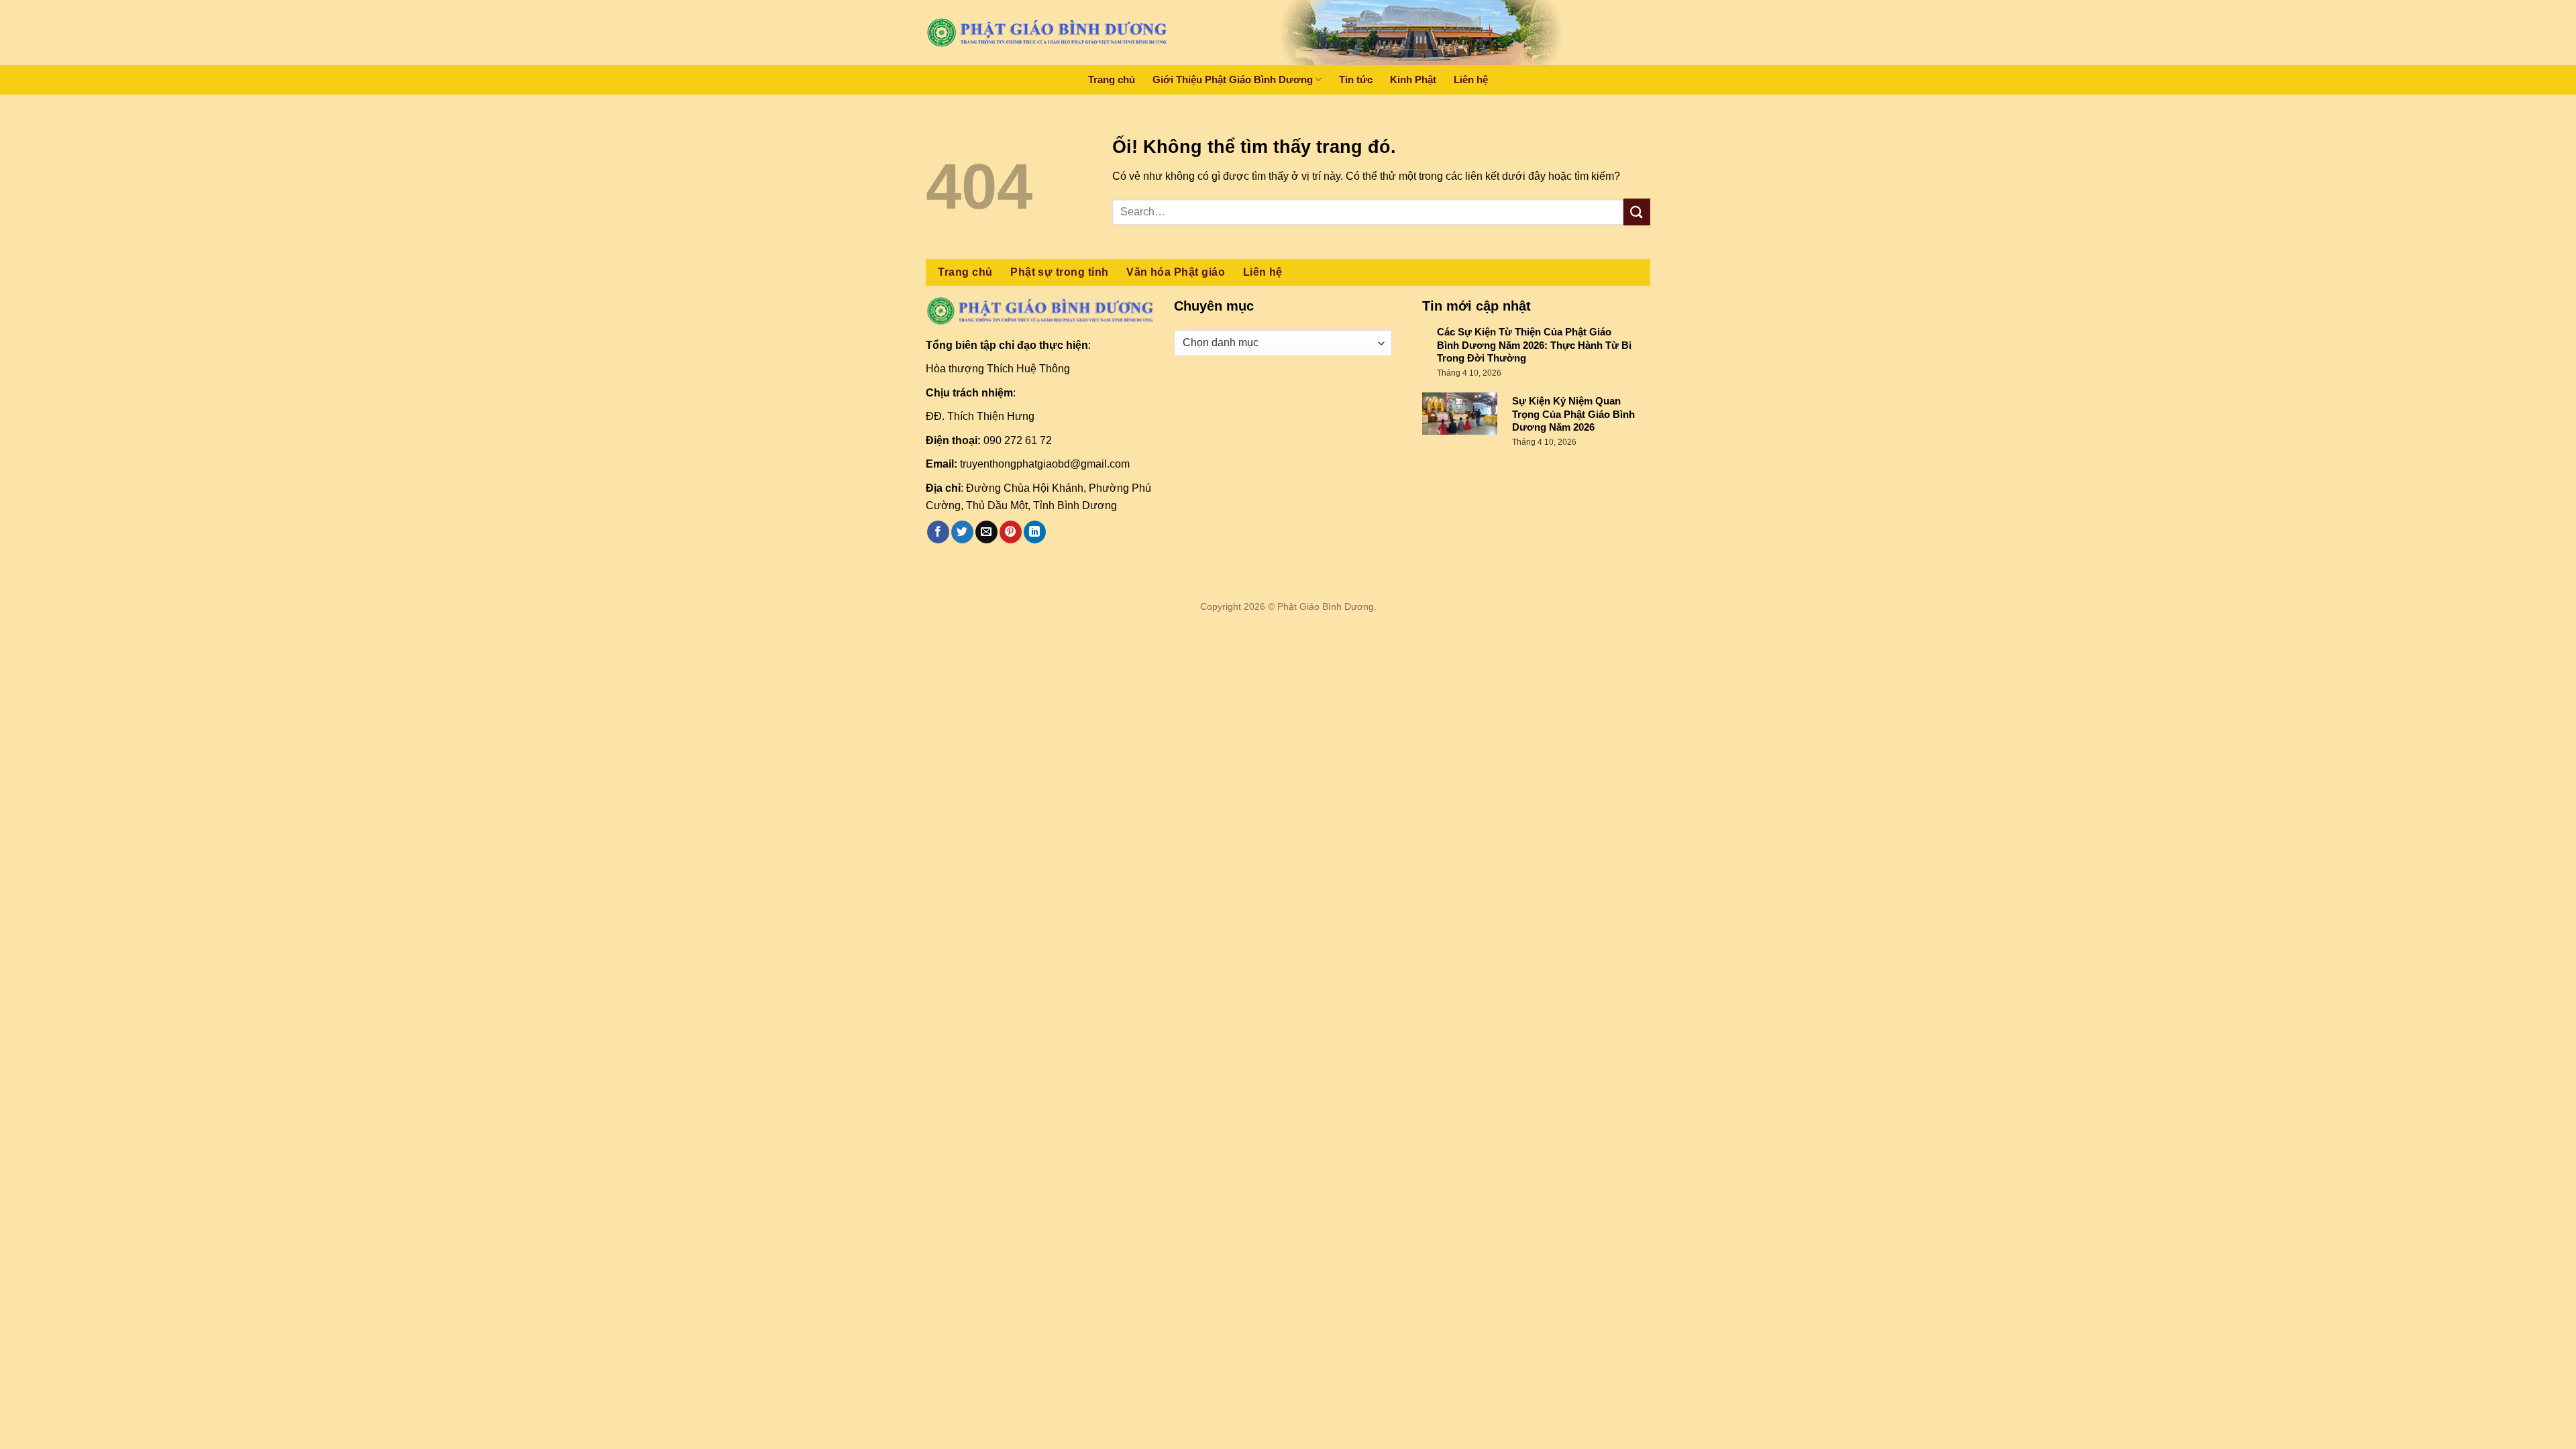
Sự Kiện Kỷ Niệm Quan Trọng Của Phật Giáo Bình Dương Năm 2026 (1573, 414)
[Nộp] (1637, 212)
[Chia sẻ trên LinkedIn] (1035, 532)
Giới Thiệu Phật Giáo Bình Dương (1233, 79)
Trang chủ (1112, 79)
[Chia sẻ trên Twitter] (962, 532)
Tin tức (1356, 79)
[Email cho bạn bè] (986, 532)
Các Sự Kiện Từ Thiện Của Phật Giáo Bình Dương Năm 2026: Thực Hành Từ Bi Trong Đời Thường (1534, 345)
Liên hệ (1471, 79)
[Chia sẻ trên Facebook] (938, 532)
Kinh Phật (1413, 79)
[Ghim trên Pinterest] (1011, 532)
